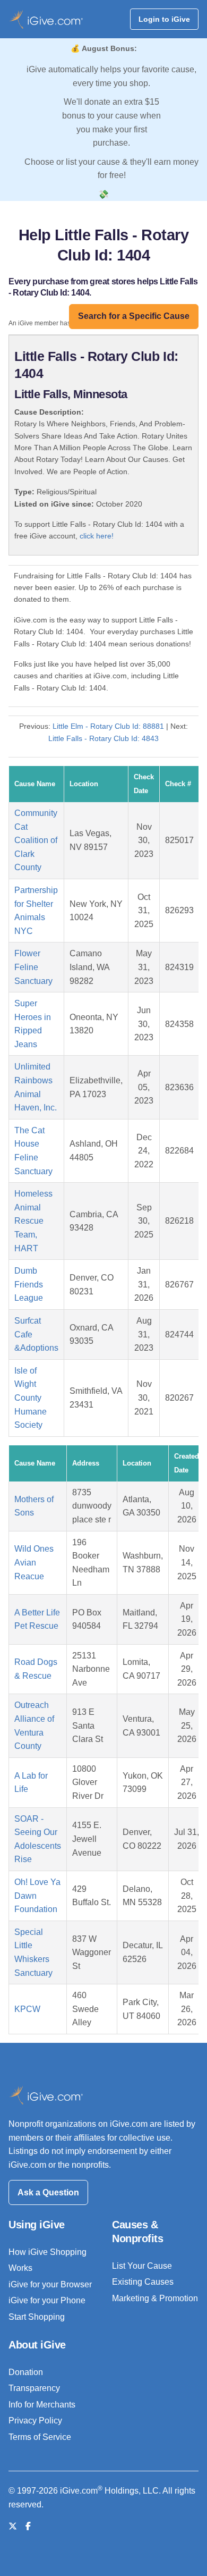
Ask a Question (48, 2192)
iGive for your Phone (47, 2300)
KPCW (27, 2009)
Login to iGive (164, 19)
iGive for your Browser (50, 2284)
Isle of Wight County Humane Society (31, 1398)
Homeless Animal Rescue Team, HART (33, 1221)
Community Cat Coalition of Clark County (36, 840)
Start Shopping (37, 2317)
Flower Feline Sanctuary (33, 967)
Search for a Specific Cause (134, 316)
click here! (97, 536)
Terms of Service (40, 2437)
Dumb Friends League (29, 1284)
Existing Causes (143, 2282)
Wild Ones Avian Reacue (34, 1562)
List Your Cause (142, 2266)
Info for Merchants (42, 2405)
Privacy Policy (35, 2421)
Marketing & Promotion (155, 2298)
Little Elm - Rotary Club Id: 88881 (108, 726)
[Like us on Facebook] (28, 2526)
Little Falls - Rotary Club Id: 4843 (103, 738)
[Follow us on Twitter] (13, 2526)
